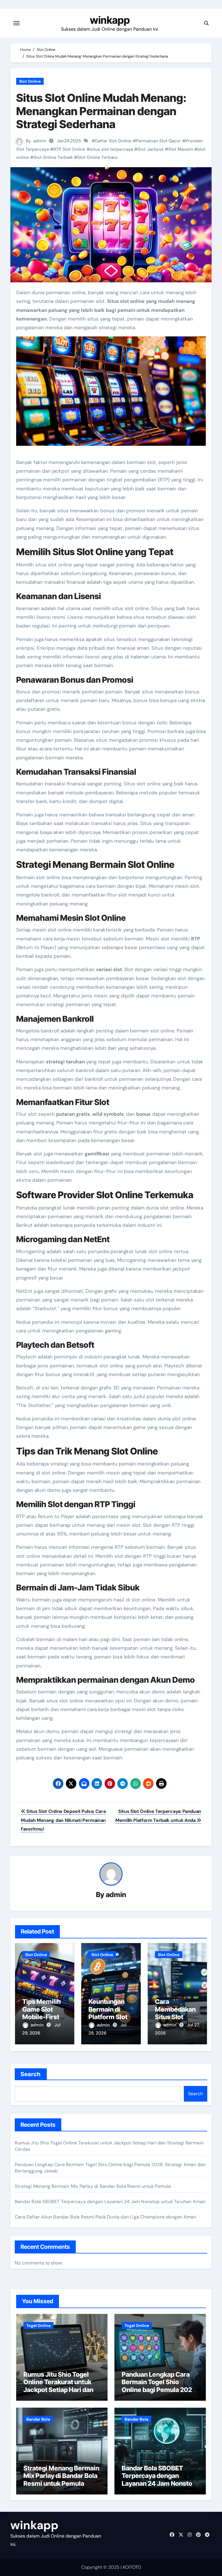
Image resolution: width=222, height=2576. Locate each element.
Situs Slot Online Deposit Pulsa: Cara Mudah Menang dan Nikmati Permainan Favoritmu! (63, 1820)
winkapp (110, 20)
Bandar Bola (38, 2419)
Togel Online (38, 2325)
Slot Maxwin (181, 149)
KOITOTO (132, 2567)
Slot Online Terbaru (98, 157)
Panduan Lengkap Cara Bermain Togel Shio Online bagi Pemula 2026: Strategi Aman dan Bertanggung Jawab (160, 2390)
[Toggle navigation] (16, 23)
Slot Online (30, 81)
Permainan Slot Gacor (159, 141)
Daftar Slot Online (113, 141)
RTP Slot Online (69, 149)
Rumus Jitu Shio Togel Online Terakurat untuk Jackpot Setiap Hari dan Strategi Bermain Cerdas (60, 2386)
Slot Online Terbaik (53, 157)
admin (40, 141)
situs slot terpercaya (111, 149)
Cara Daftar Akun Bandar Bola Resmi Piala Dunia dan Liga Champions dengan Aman (105, 2217)
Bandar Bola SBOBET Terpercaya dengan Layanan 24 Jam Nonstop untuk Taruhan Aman (110, 2202)
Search (31, 2074)
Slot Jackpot (151, 149)
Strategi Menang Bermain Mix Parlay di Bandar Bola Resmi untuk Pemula (93, 2186)
